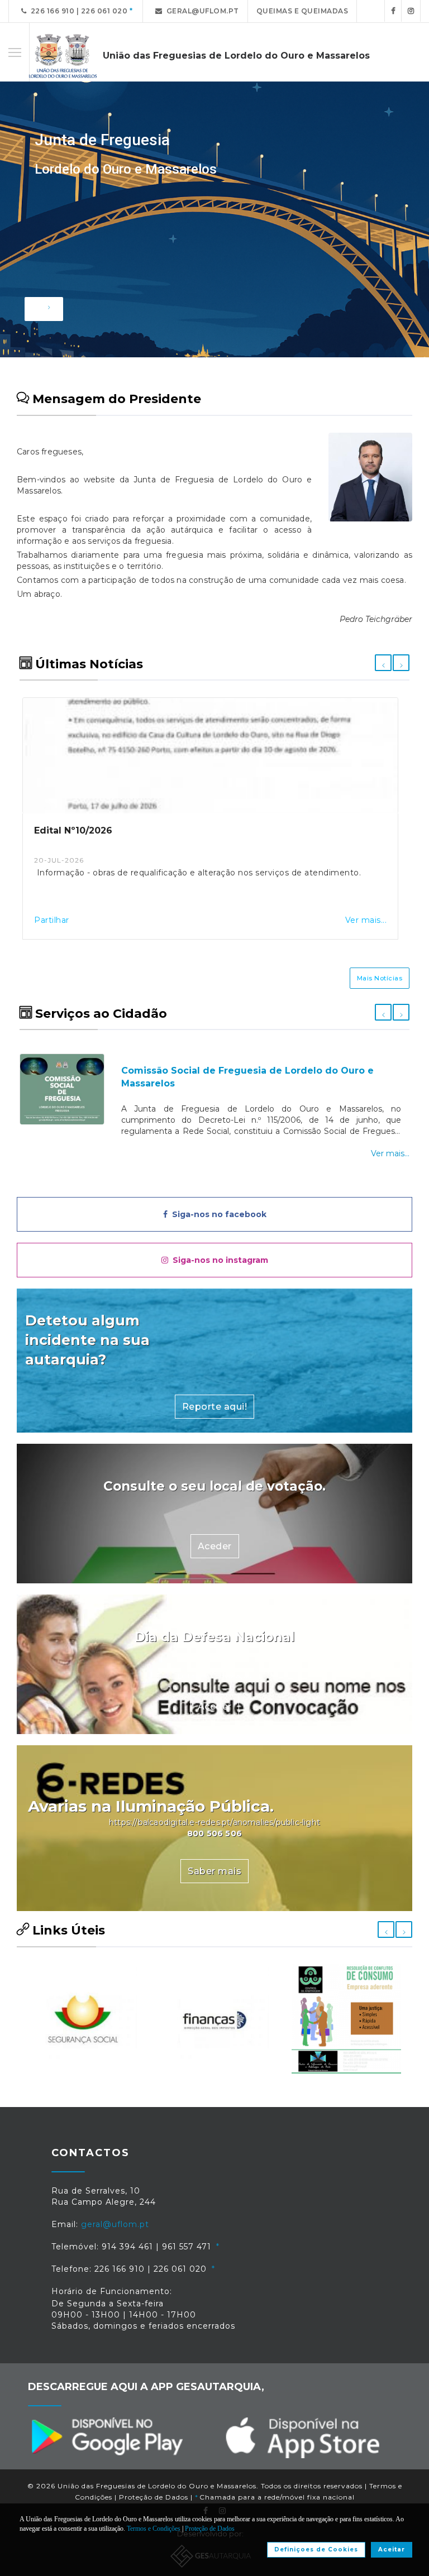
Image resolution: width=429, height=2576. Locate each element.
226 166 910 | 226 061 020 (77, 11)
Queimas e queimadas (302, 11)
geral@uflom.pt (201, 11)
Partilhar (54, 920)
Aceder (215, 1546)
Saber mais (214, 1871)
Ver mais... (368, 920)
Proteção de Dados (154, 2497)
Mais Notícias (380, 978)
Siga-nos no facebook (217, 1214)
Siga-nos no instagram (218, 1260)
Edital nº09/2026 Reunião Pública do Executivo (149, 830)
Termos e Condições (154, 2529)
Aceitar (392, 2549)
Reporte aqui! (215, 1407)
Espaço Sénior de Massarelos (357, 1064)
